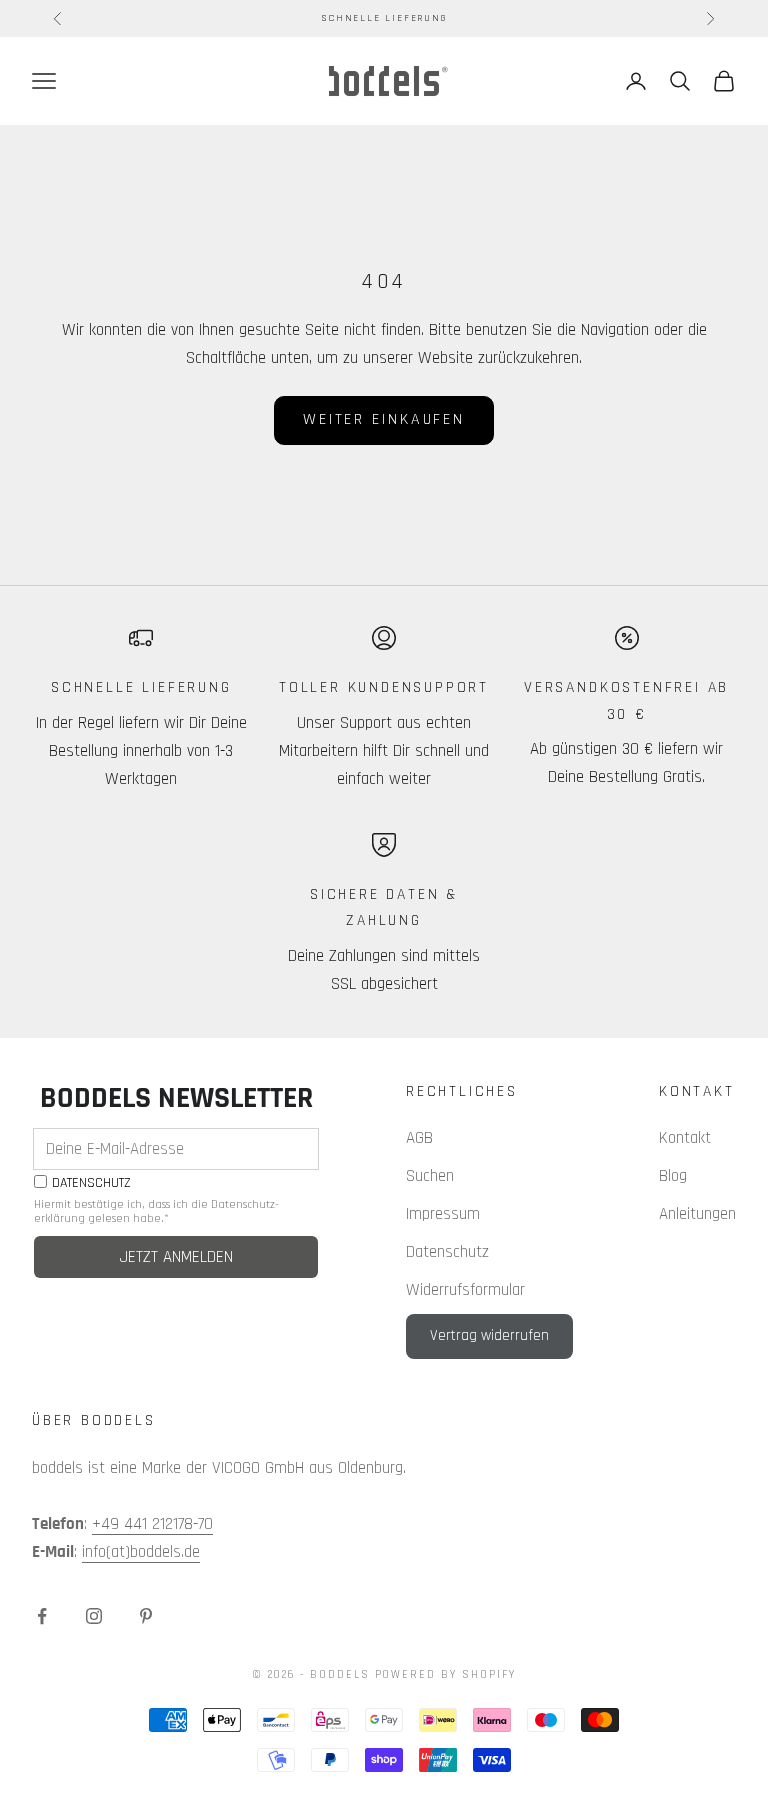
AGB (419, 1138)
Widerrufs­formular (465, 1290)
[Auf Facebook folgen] (42, 1616)
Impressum (443, 1214)
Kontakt (685, 1138)
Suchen (430, 1176)
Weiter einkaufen (384, 419)
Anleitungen (697, 1214)
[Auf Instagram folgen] (94, 1616)
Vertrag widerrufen (489, 1335)
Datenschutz (447, 1252)
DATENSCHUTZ (91, 1183)
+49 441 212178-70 (152, 1524)
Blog (673, 1176)
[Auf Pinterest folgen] (146, 1616)
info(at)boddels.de (141, 1552)
